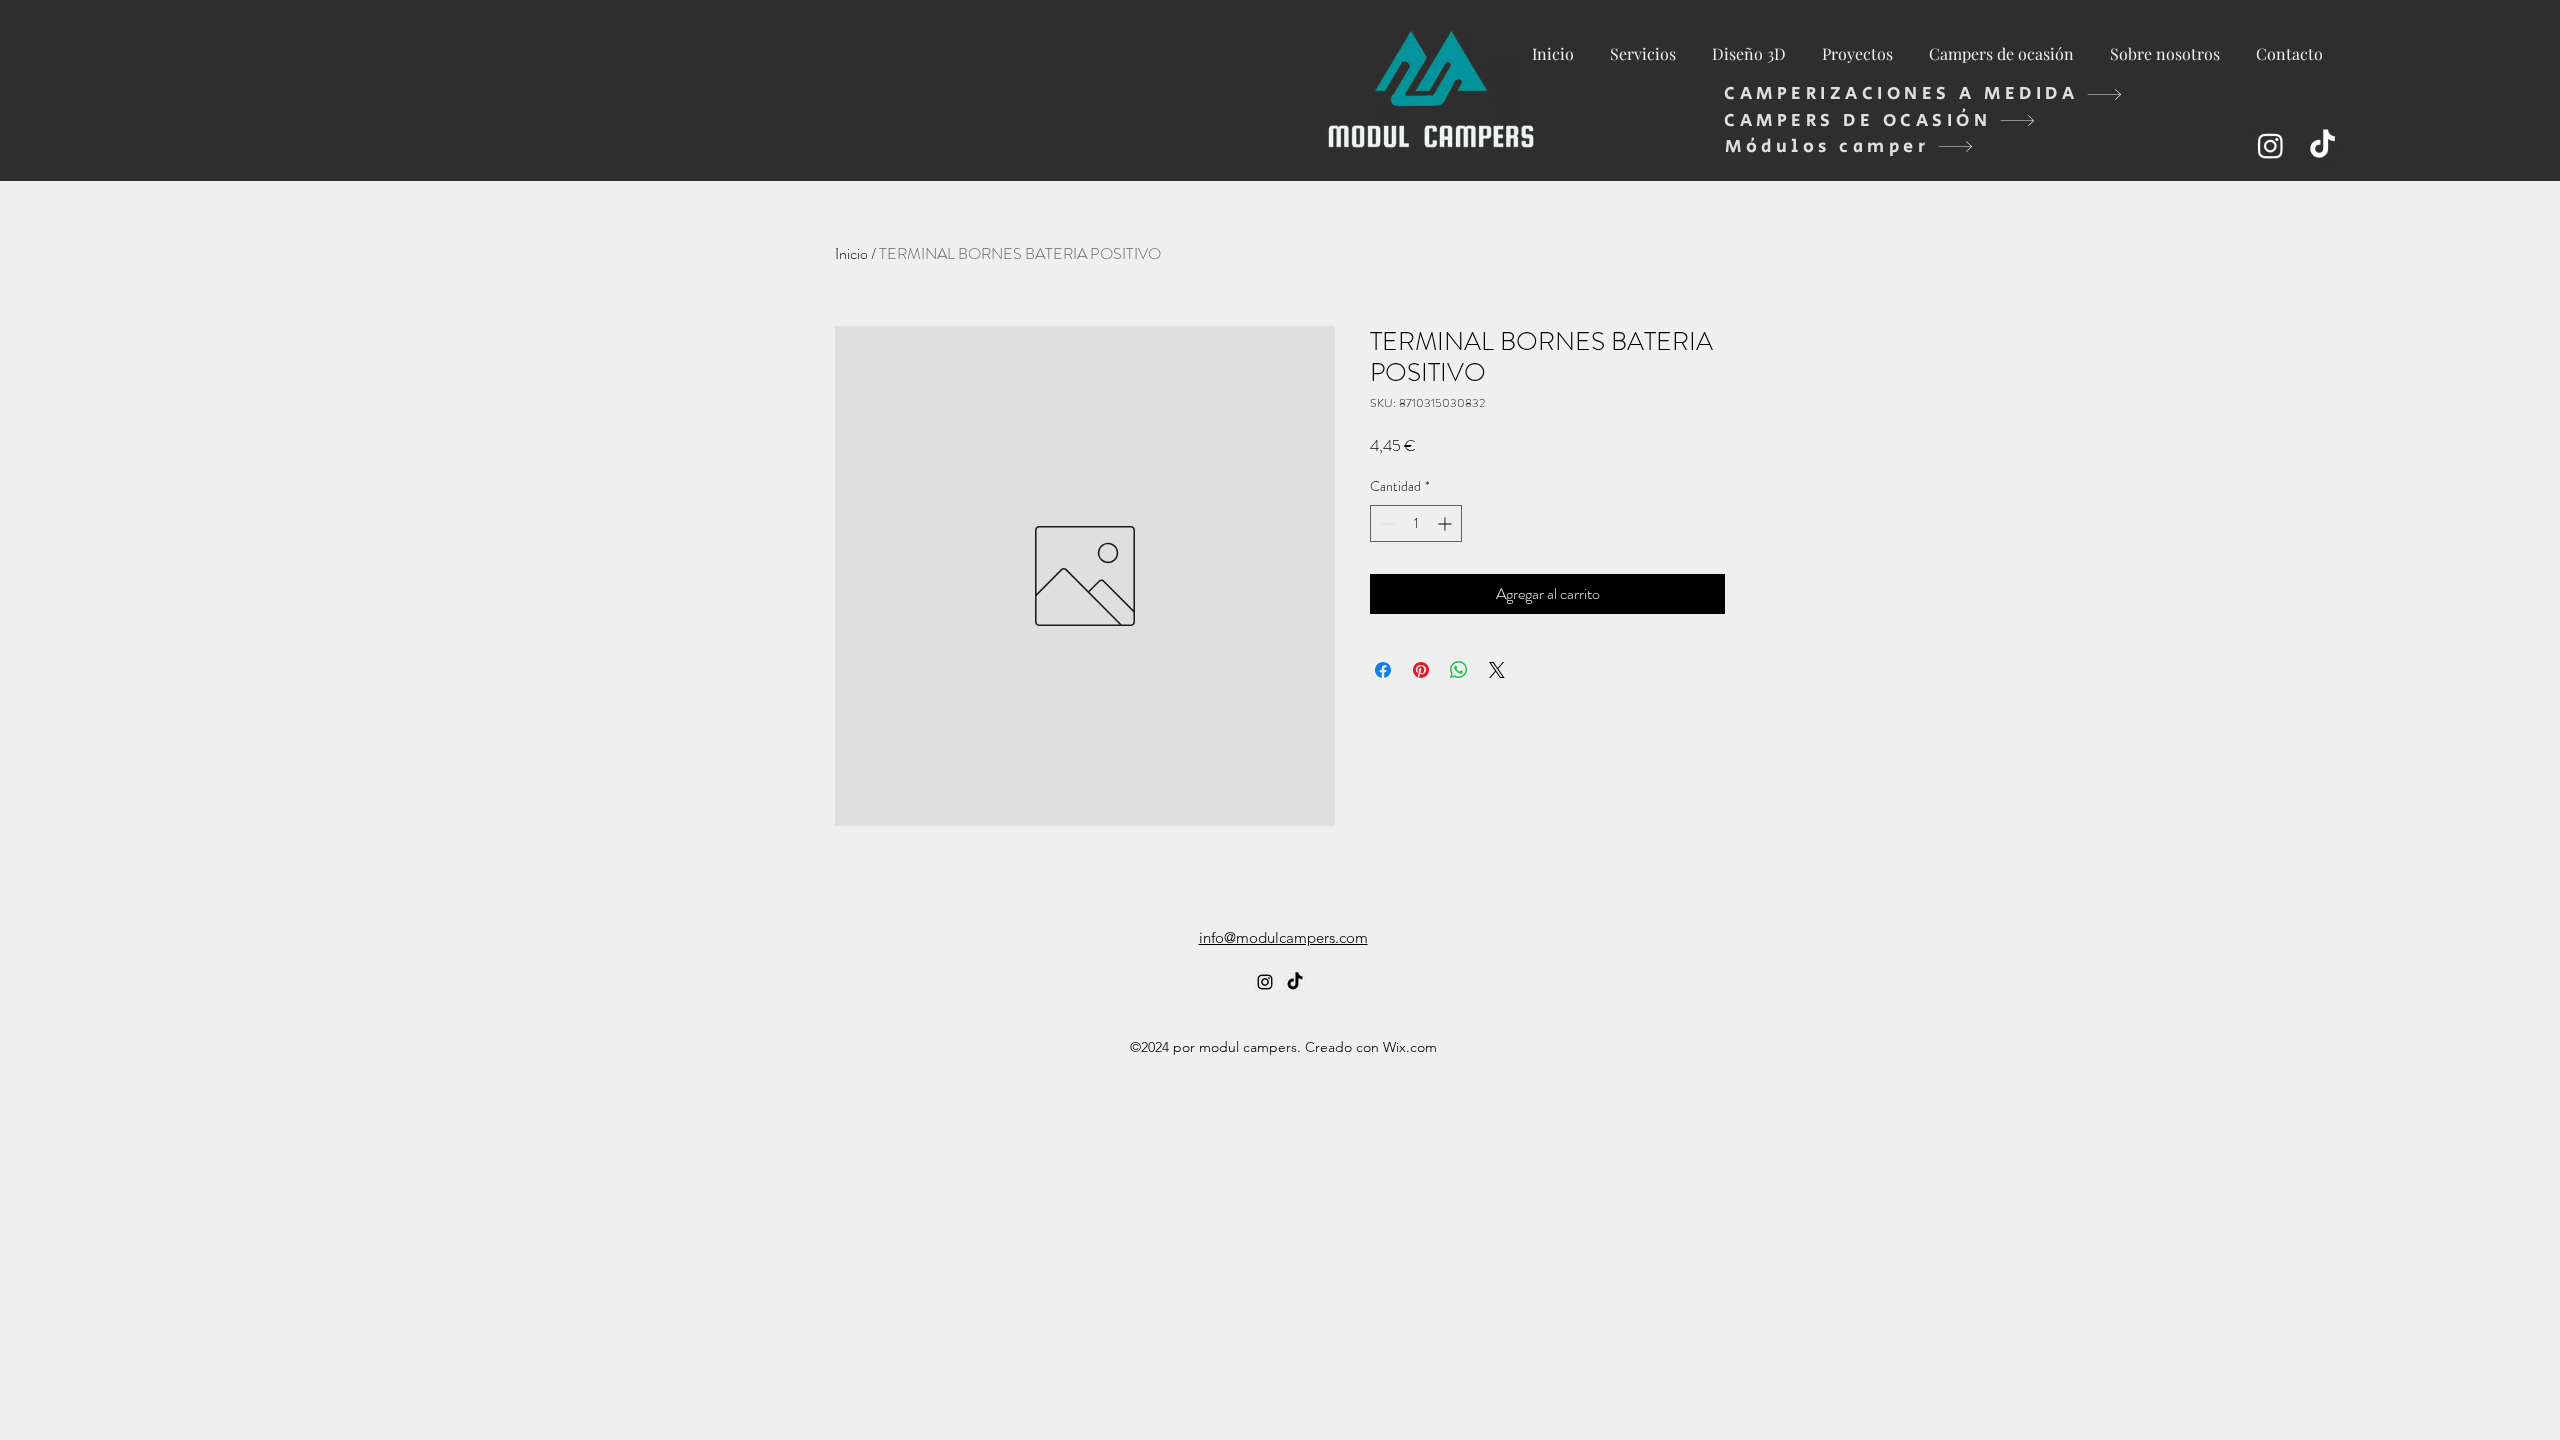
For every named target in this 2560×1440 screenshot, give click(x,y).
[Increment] (1446, 523)
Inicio (851, 253)
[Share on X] (1497, 670)
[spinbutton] (1416, 523)
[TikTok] (2322, 145)
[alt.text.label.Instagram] (2270, 145)
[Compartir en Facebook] (1383, 670)
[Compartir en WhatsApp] (1459, 670)
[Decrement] (1385, 523)
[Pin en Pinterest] (1421, 670)
